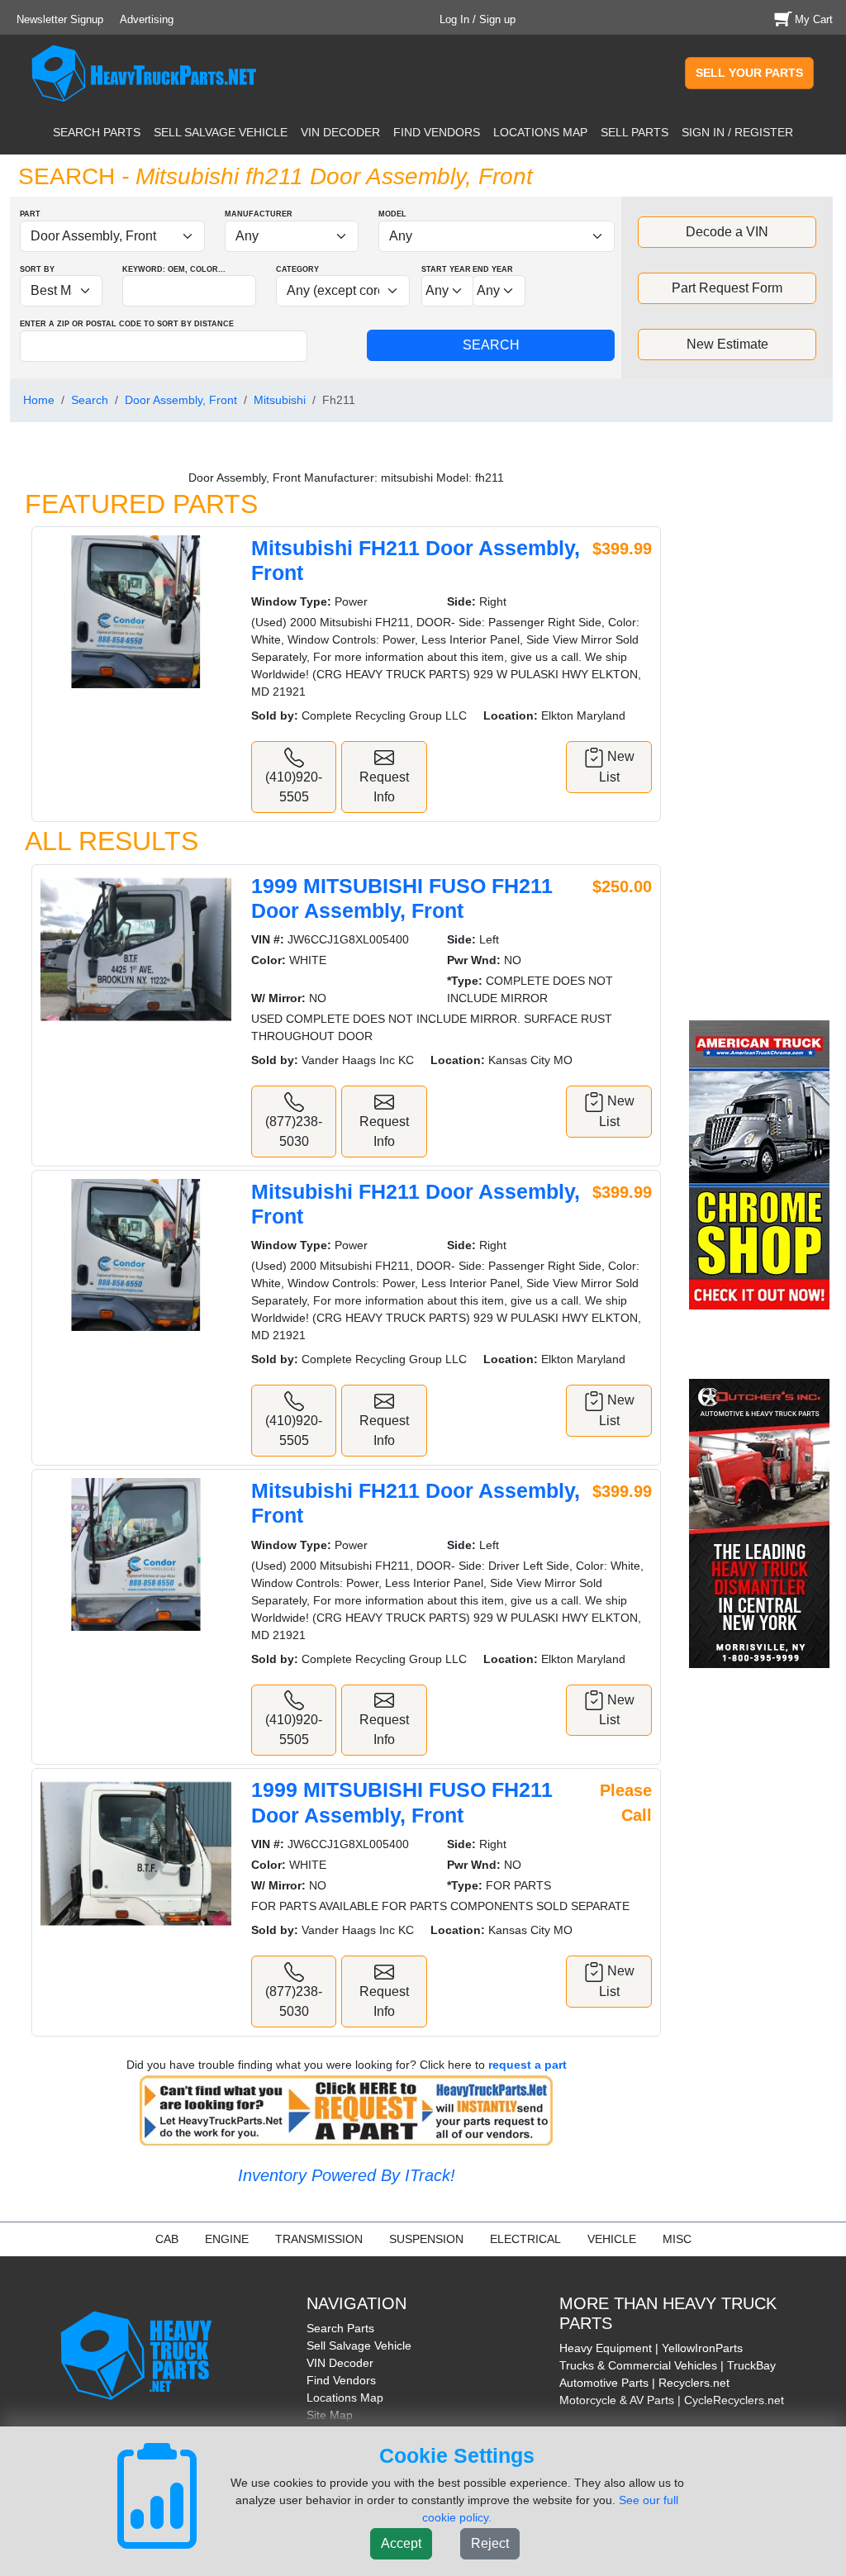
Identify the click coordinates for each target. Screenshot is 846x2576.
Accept (401, 2543)
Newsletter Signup (60, 19)
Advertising (147, 19)
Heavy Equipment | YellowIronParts (651, 2348)
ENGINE (227, 2239)
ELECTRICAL (525, 2239)
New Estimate (727, 344)
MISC (677, 2239)
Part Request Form (727, 288)
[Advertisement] (762, 733)
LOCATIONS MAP (540, 132)
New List (617, 767)
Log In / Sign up (478, 19)
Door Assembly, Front (181, 400)
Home (39, 400)
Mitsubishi (280, 400)
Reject (490, 2543)
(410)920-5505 (294, 787)
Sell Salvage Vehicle (359, 2345)
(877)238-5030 (294, 1131)
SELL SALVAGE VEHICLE (221, 132)
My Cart (814, 19)
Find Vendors (341, 2380)
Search (90, 400)
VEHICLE (612, 2239)
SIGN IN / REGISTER (737, 132)
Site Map (330, 2415)
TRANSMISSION (319, 2239)
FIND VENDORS (437, 132)
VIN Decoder (340, 2363)
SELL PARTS (634, 132)
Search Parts (340, 2328)
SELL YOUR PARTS (749, 73)
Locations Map (345, 2398)
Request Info (384, 787)
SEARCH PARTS (97, 132)
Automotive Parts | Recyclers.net (644, 2383)
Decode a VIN (727, 232)
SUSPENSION (426, 2239)
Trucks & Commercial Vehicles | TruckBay (668, 2365)
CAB (167, 2239)
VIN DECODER (340, 132)
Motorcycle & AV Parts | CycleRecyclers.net (672, 2400)
